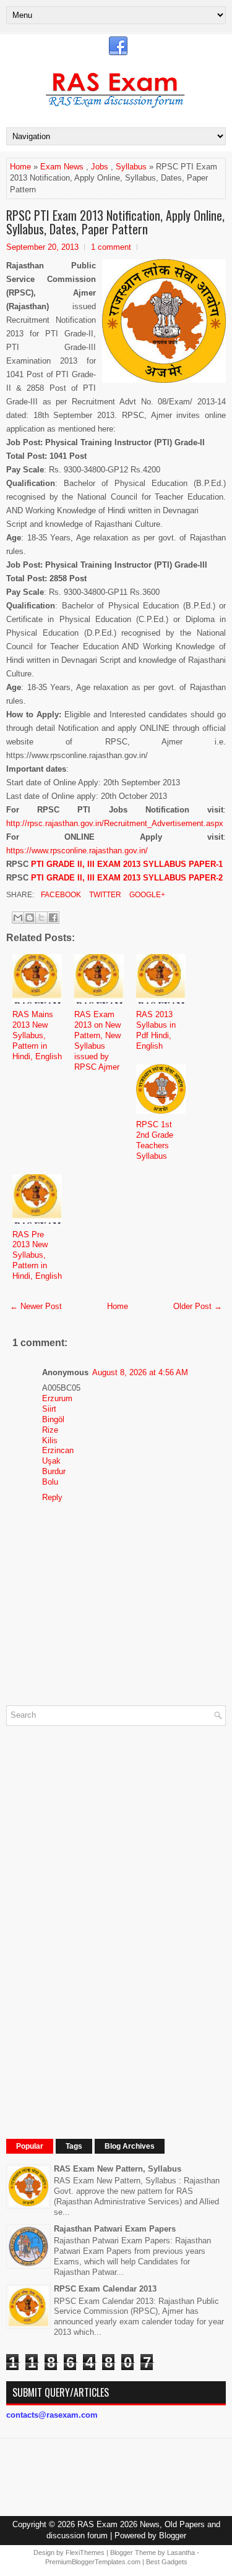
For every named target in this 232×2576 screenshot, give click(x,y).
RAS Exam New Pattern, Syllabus (118, 2169)
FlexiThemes (85, 2553)
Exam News (62, 167)
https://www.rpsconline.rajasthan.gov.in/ (77, 851)
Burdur (54, 1471)
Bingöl (53, 1419)
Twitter (104, 895)
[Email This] (18, 918)
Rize (50, 1430)
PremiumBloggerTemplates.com (93, 2562)
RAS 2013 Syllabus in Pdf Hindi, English (156, 1030)
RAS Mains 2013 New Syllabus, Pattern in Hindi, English (37, 1035)
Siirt (49, 1409)
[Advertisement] (99, 1921)
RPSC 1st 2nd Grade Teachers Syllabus (155, 1140)
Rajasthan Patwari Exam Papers (115, 2229)
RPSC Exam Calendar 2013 (105, 2289)
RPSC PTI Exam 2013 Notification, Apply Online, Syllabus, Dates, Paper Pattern (115, 222)
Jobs (100, 167)
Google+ (146, 895)
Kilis (50, 1440)
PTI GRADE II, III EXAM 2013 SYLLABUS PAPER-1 (127, 864)
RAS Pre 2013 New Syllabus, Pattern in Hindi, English (37, 1256)
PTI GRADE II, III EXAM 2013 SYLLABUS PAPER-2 (127, 878)
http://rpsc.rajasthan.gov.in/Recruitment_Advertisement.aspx (115, 823)
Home (20, 167)
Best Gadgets (167, 2562)
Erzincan (58, 1450)
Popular (30, 2146)
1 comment (111, 247)
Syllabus (131, 167)
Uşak (51, 1461)
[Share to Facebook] (53, 918)
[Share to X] (41, 918)
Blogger (173, 2535)
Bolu (50, 1482)
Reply (52, 1497)
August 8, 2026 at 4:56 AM (140, 1372)
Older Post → (198, 1306)
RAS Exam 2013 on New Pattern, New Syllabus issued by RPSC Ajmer (97, 1040)
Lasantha (181, 2553)
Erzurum (57, 1398)
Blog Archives (130, 2146)
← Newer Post (36, 1306)
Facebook (60, 895)
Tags (74, 2146)
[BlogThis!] (30, 918)
